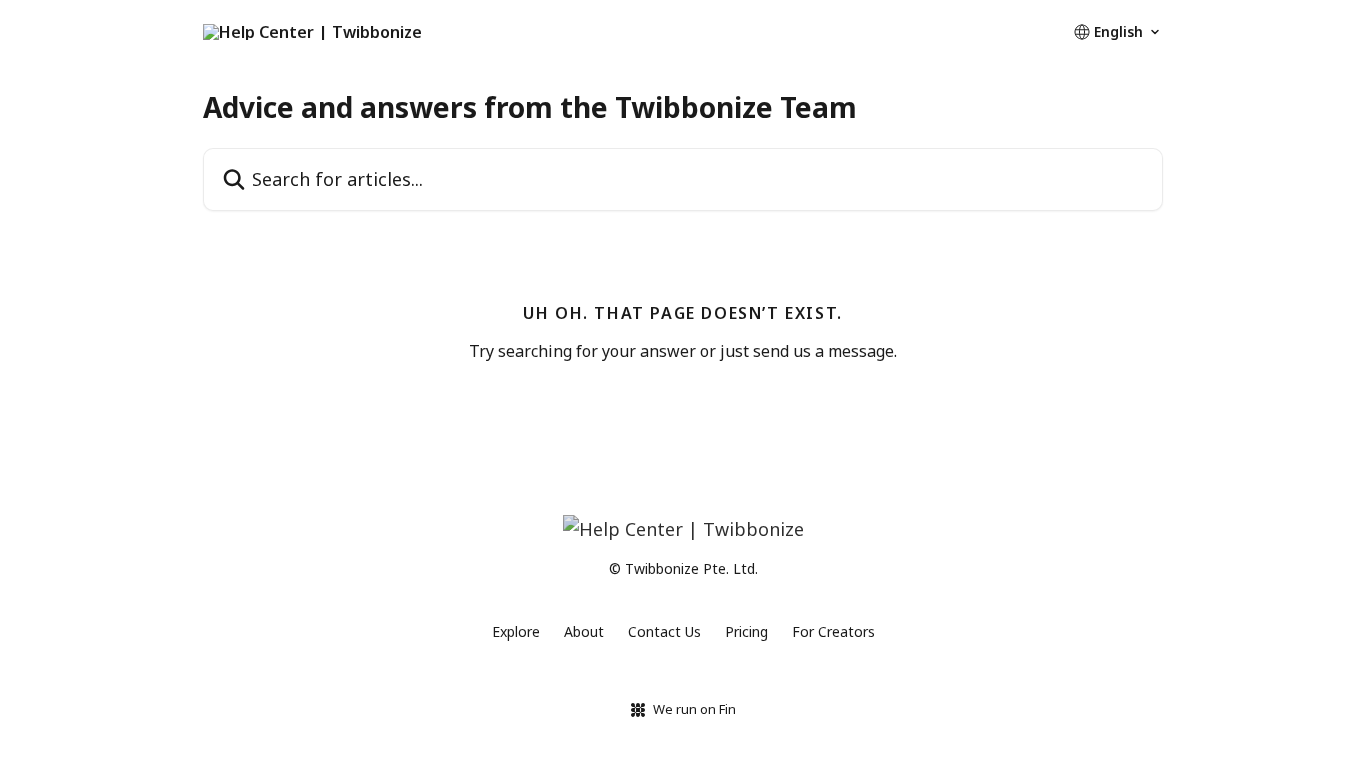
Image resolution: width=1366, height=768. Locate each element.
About (584, 631)
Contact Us (664, 631)
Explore (516, 631)
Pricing (746, 631)
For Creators (833, 631)
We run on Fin (694, 709)
